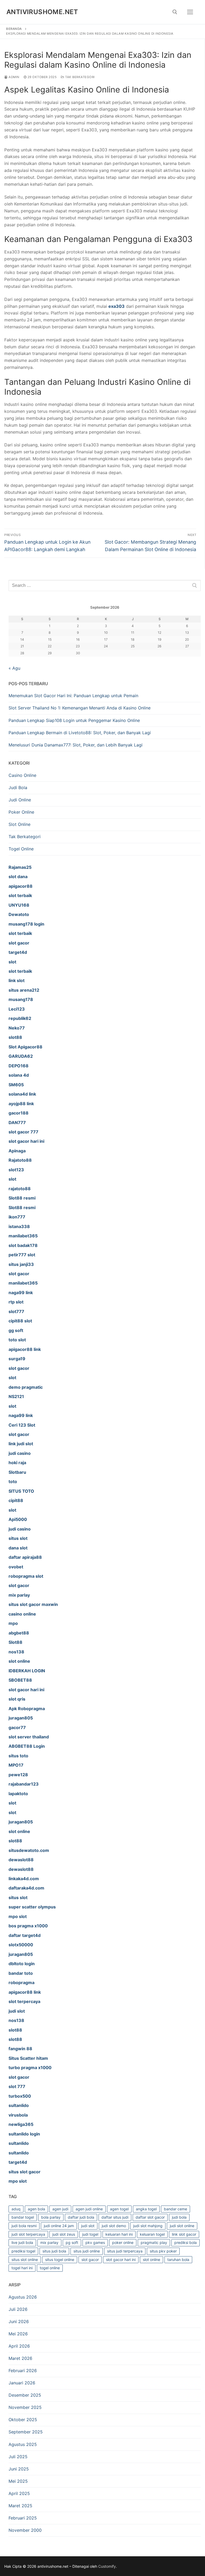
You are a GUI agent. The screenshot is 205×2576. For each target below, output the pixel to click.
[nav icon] (190, 12)
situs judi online (87, 2251)
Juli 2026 (18, 2309)
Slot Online (19, 824)
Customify (107, 2566)
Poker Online (21, 812)
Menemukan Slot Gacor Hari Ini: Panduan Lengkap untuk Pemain (73, 696)
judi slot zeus (64, 2234)
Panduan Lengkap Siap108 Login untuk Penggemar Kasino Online (74, 720)
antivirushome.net (42, 12)
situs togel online (60, 2260)
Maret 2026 (20, 2358)
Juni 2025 (19, 2469)
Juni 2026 (19, 2321)
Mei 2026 (18, 2334)
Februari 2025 (23, 2518)
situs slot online (25, 2260)
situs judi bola (54, 2251)
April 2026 (19, 2346)
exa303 (117, 306)
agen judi (60, 2209)
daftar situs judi (115, 2217)
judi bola (179, 2217)
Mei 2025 (18, 2481)
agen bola (36, 2209)
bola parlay (51, 2217)
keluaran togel (152, 2234)
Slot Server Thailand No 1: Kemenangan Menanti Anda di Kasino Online (80, 708)
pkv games (95, 2242)
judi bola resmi (24, 2226)
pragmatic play (154, 2242)
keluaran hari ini (119, 2234)
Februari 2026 (23, 2371)
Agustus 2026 (23, 2297)
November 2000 (25, 2530)
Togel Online (21, 849)
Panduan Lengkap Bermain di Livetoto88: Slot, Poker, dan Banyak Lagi (80, 733)
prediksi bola (186, 2242)
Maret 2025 (20, 2506)
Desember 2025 (25, 2395)
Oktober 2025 (23, 2420)
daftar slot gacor (150, 2217)
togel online (50, 2268)
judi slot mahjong (148, 2226)
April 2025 (19, 2493)
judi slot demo (114, 2226)
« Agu (14, 668)
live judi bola (22, 2242)
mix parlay (49, 2242)
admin (14, 77)
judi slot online (182, 2226)
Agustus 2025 (23, 2444)
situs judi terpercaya (125, 2251)
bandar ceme (176, 2209)
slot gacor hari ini (121, 2260)
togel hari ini (22, 2268)
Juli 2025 (18, 2457)
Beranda (14, 29)
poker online (123, 2242)
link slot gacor (184, 2234)
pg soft (72, 2242)
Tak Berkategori (80, 77)
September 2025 (26, 2432)
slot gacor (90, 2260)
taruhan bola (178, 2260)
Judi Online (20, 800)
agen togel (119, 2209)
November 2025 (25, 2407)
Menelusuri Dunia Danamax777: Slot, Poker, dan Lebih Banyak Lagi (76, 745)
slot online (151, 2260)
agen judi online (89, 2209)
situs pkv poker (163, 2251)
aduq (16, 2209)
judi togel (90, 2234)
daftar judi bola (81, 2217)
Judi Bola (18, 788)
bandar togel (23, 2217)
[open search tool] (175, 12)
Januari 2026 (22, 2383)
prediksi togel (23, 2251)
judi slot (88, 2226)
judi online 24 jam (59, 2226)
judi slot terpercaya (28, 2234)
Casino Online (22, 775)
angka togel (146, 2209)
